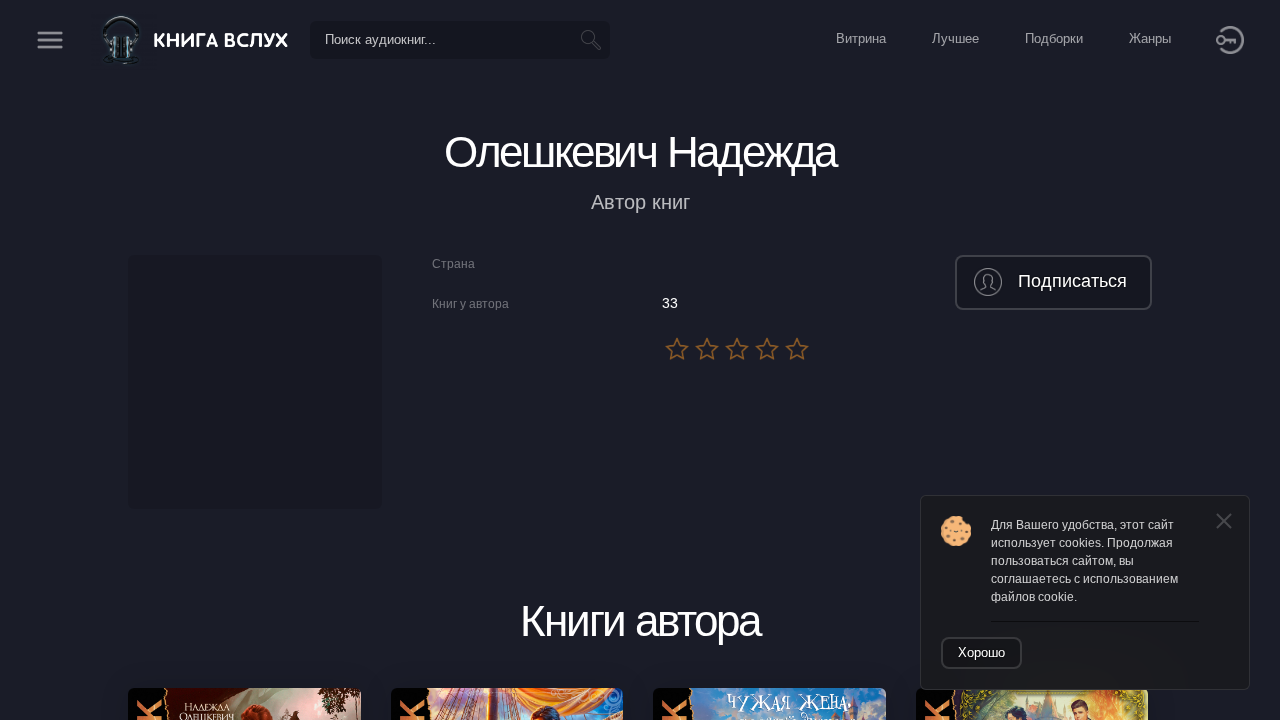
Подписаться (1072, 281)
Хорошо (981, 652)
